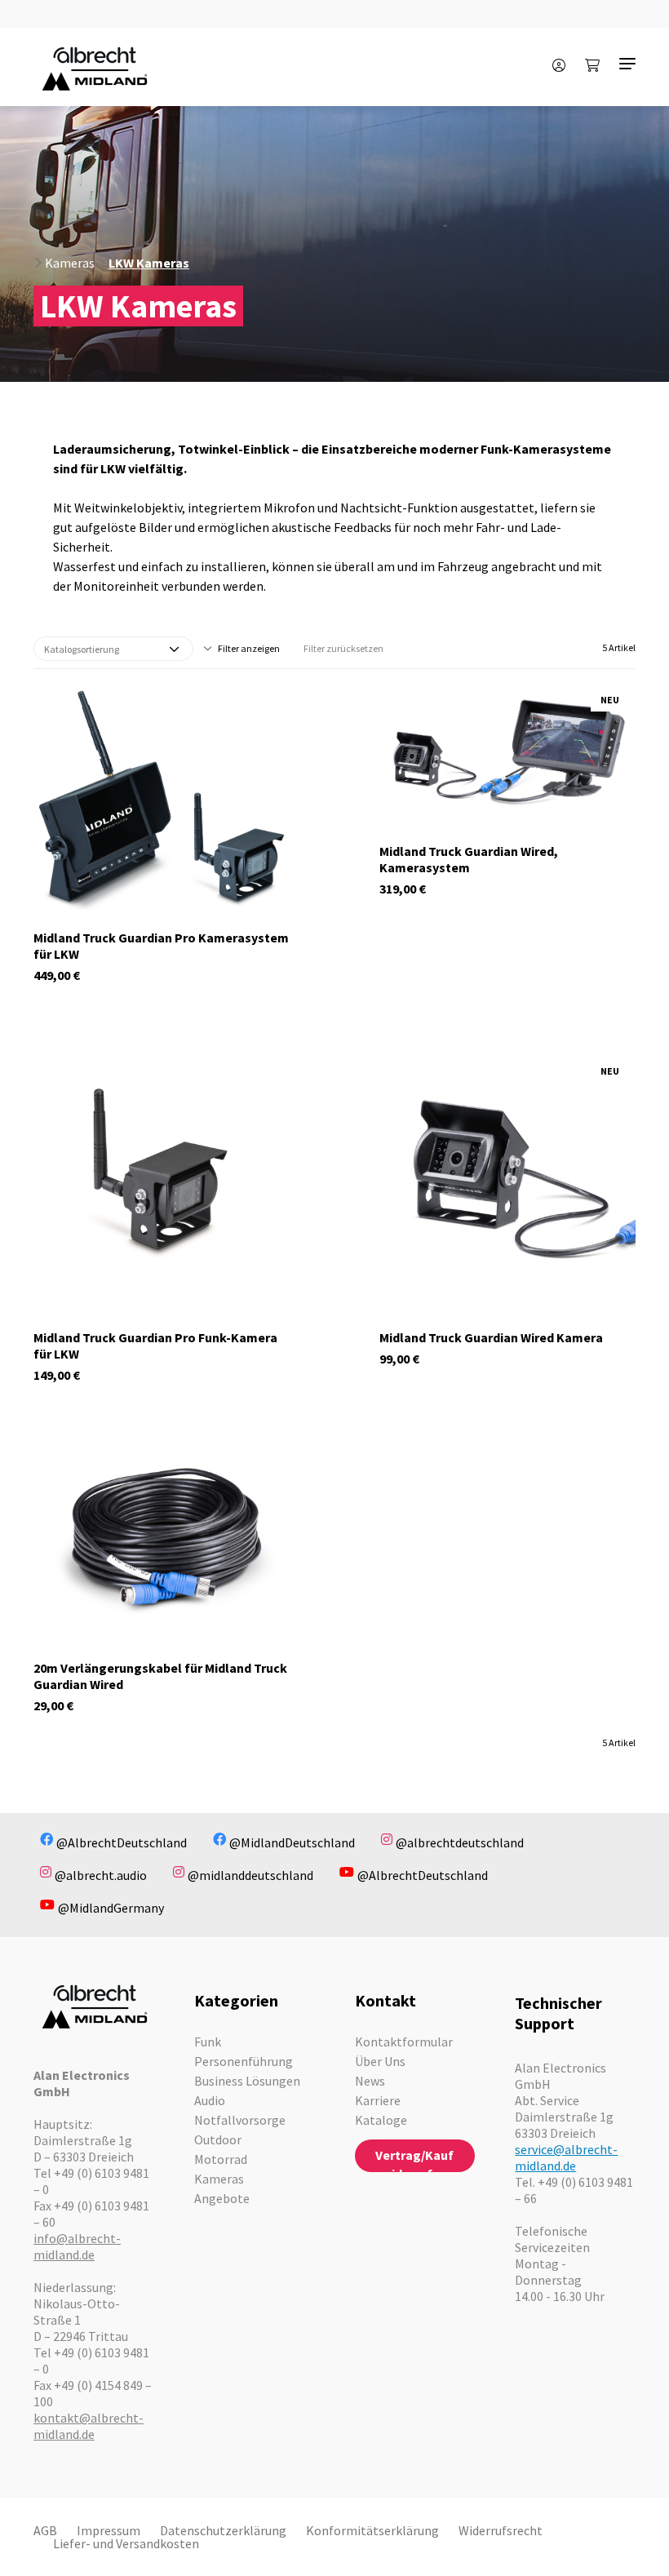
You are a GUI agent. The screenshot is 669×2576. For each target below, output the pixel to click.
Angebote (222, 2198)
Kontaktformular (404, 2042)
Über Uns (380, 2061)
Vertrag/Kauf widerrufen (414, 2159)
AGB (45, 2530)
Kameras (70, 263)
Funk (208, 2042)
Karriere (378, 2100)
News (370, 2081)
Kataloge (381, 2120)
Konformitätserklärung (372, 2530)
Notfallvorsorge (240, 2120)
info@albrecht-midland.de (77, 2246)
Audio (210, 2100)
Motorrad (221, 2159)
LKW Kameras (149, 263)
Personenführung (244, 2061)
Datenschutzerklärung (223, 2530)
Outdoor (218, 2139)
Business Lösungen (247, 2081)
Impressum (109, 2530)
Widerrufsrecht (501, 2530)
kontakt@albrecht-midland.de (89, 2426)
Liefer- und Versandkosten (126, 2543)
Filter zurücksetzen (343, 648)
